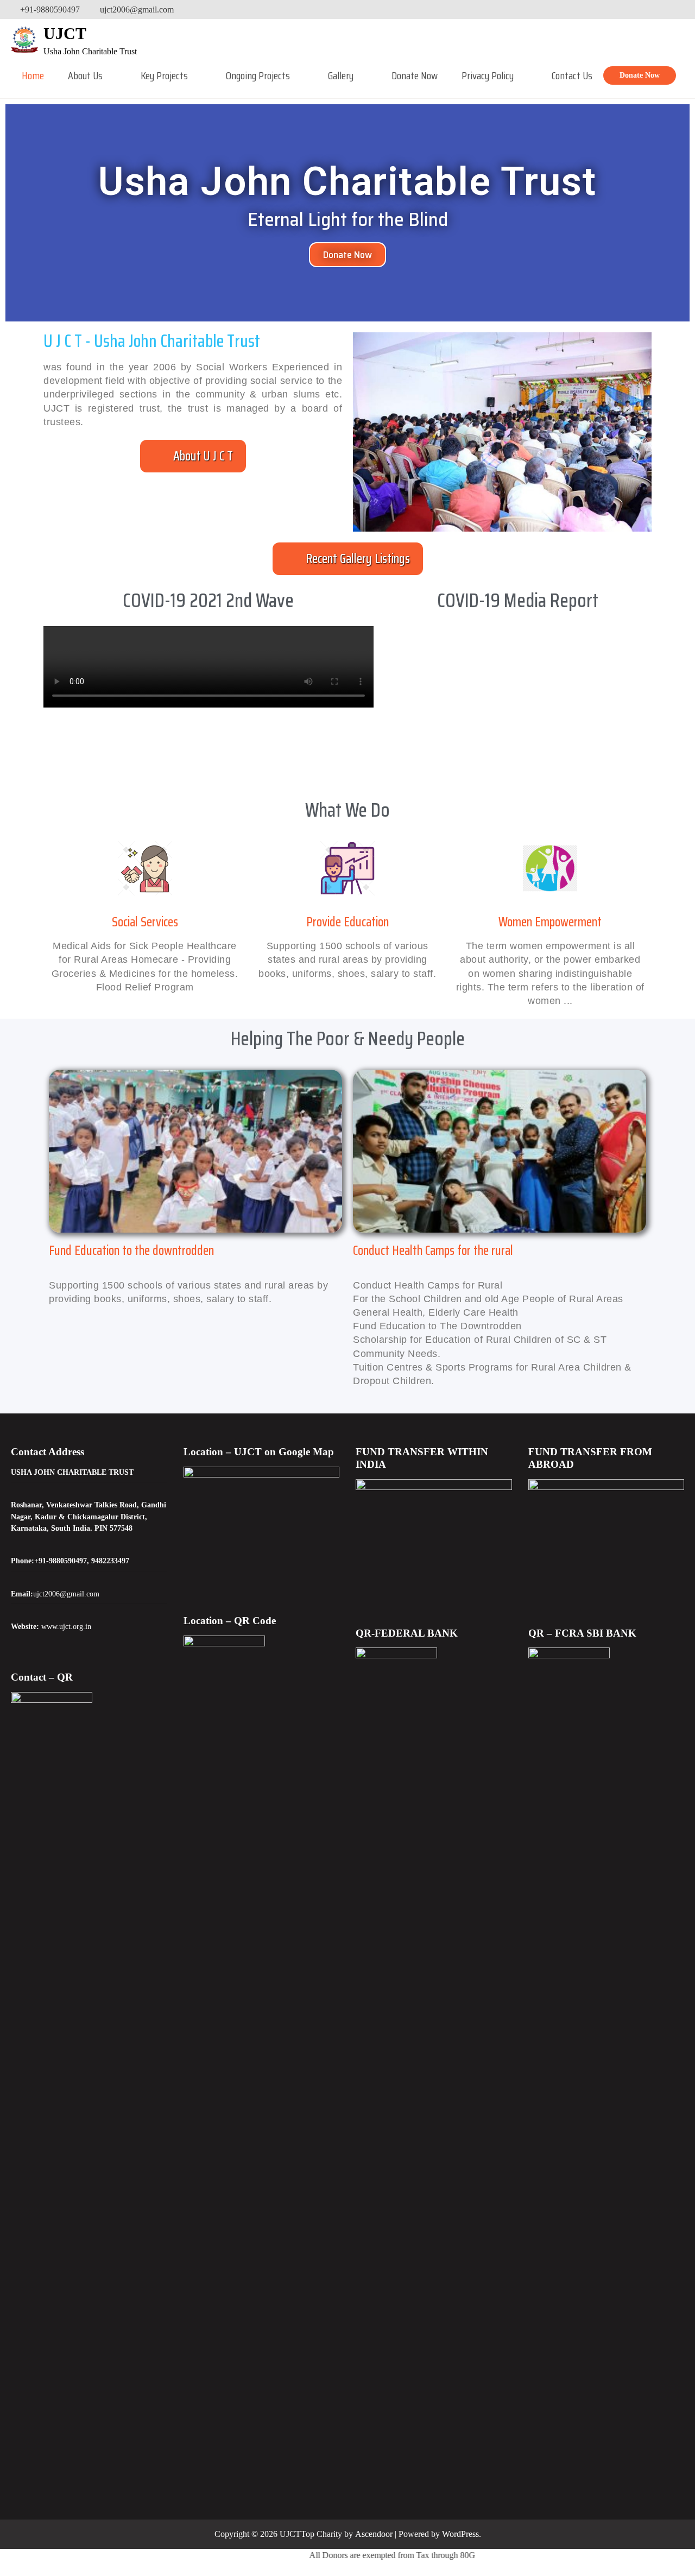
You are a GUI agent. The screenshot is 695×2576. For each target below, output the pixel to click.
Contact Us (572, 75)
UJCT (65, 33)
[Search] (677, 10)
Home (33, 75)
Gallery (341, 75)
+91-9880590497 (50, 10)
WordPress (460, 2534)
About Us (85, 75)
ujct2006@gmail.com (137, 10)
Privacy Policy (488, 75)
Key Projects (164, 75)
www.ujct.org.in (66, 1626)
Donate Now (415, 75)
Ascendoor (374, 2534)
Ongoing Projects (258, 75)
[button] (193, 456)
